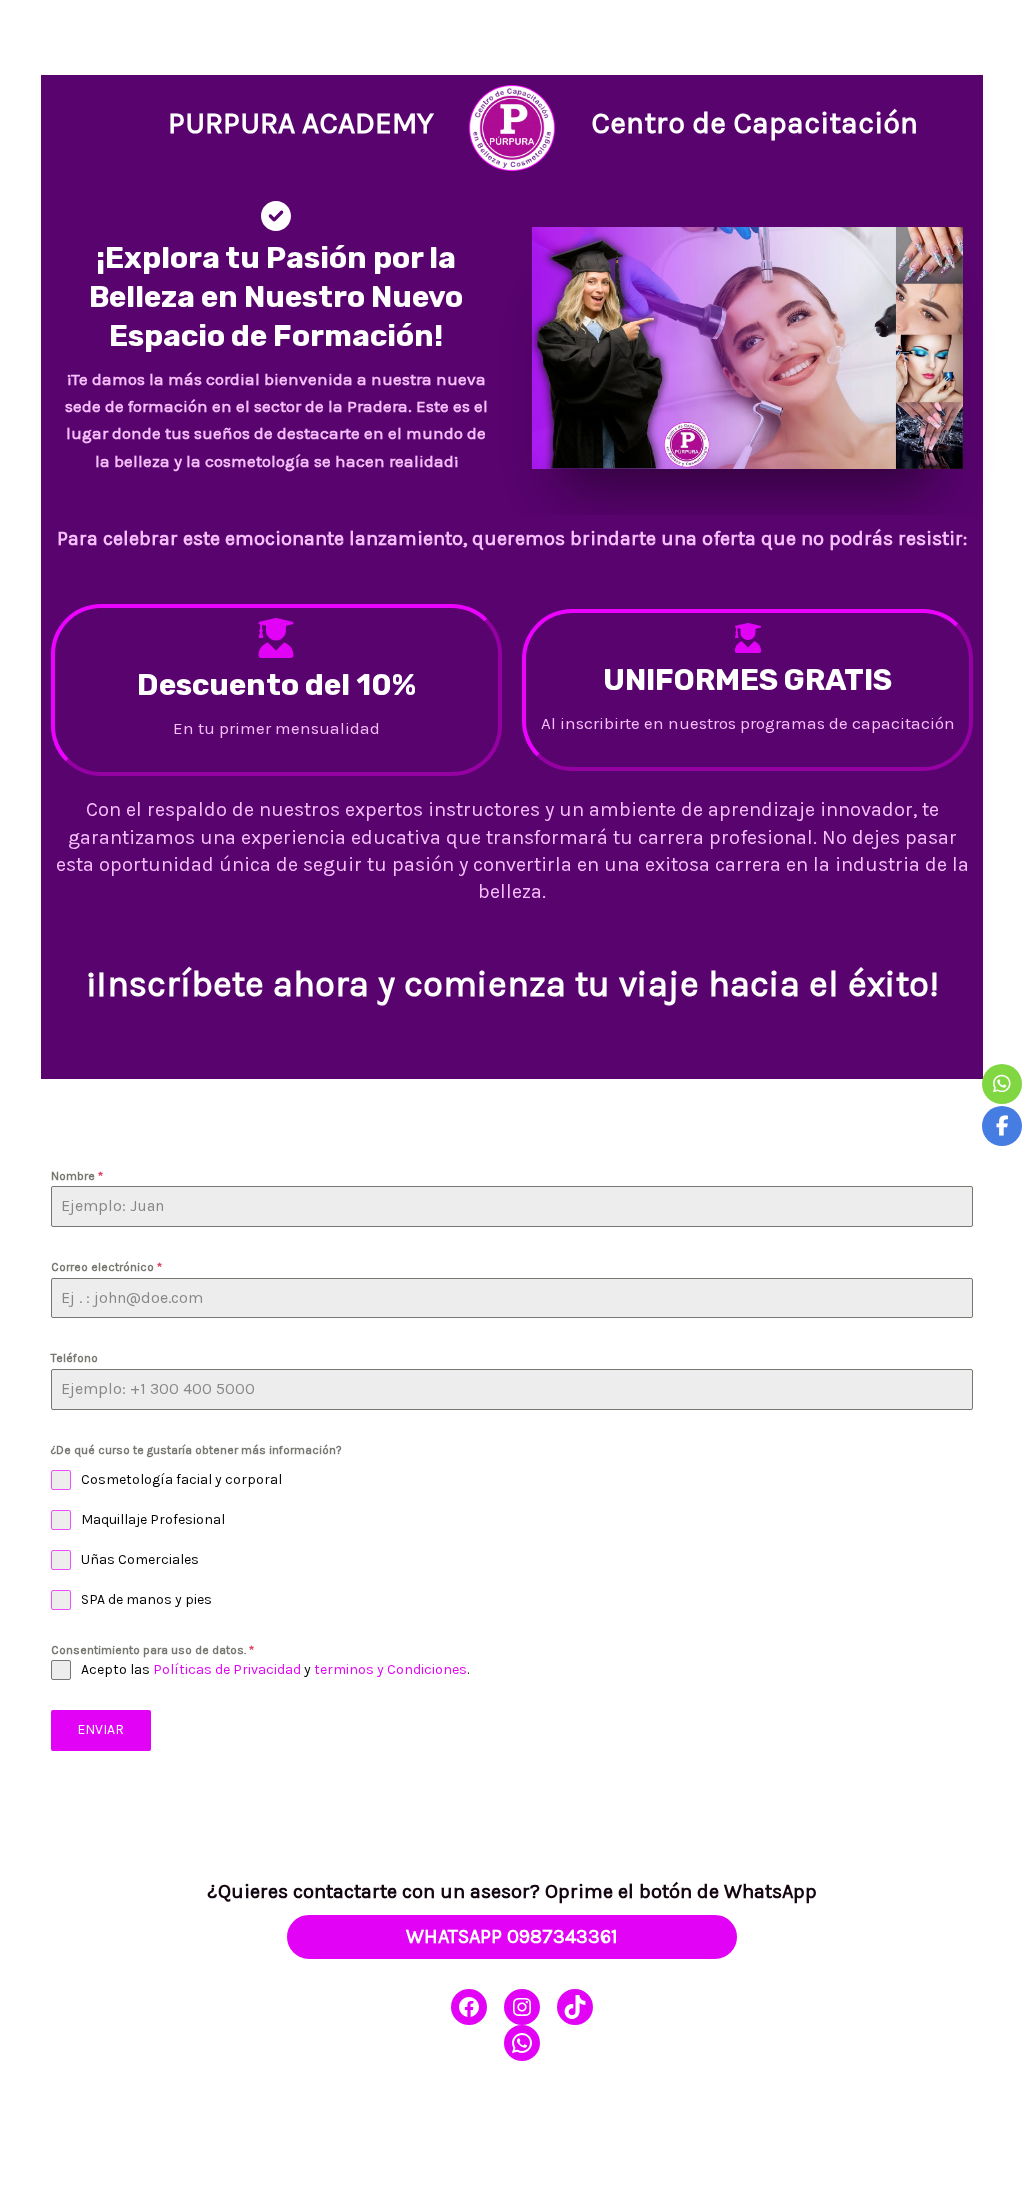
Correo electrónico (106, 1267)
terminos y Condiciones (390, 1669)
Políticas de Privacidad (227, 1669)
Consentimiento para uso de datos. (152, 1650)
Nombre (77, 1176)
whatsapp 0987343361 (512, 1936)
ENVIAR (100, 1729)
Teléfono (74, 1358)
